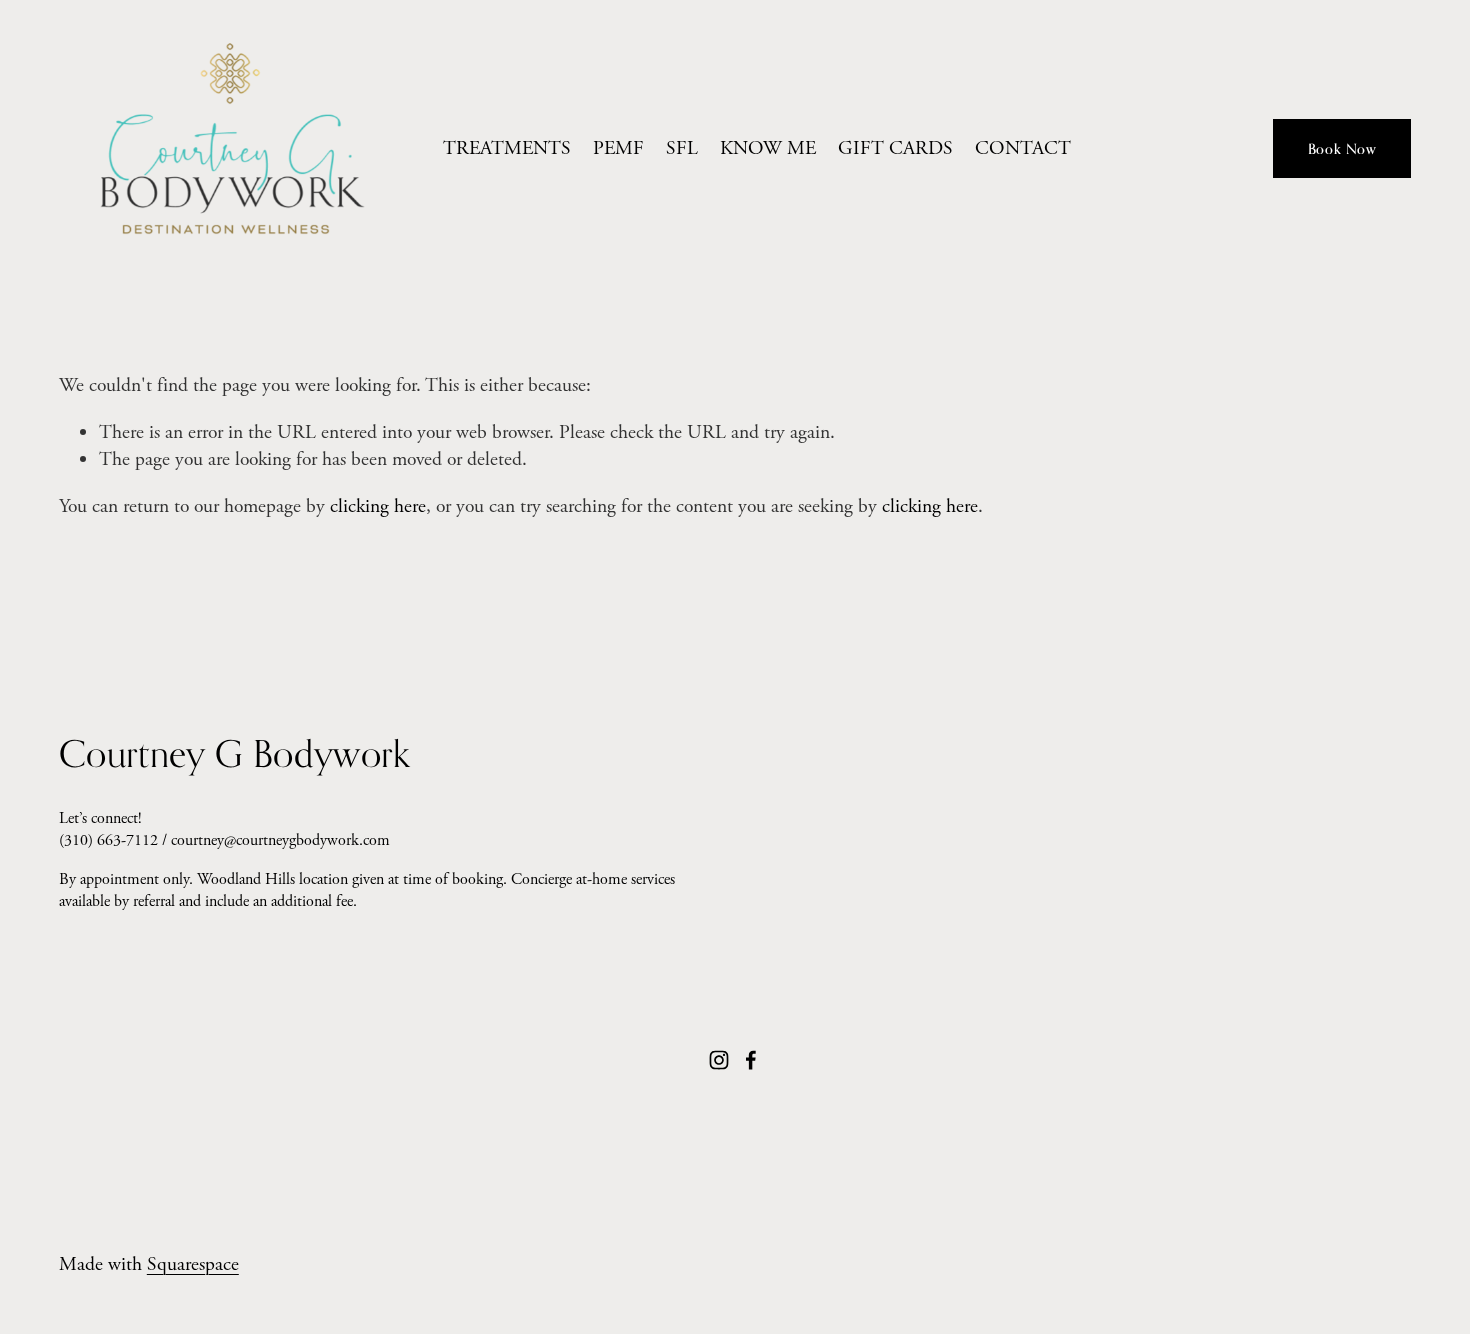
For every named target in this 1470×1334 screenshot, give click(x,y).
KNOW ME (768, 148)
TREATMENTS (507, 148)
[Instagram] (719, 1060)
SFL (682, 148)
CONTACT (1023, 148)
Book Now (1342, 148)
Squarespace (193, 1264)
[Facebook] (751, 1060)
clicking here (378, 506)
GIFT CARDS (895, 148)
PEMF (618, 148)
